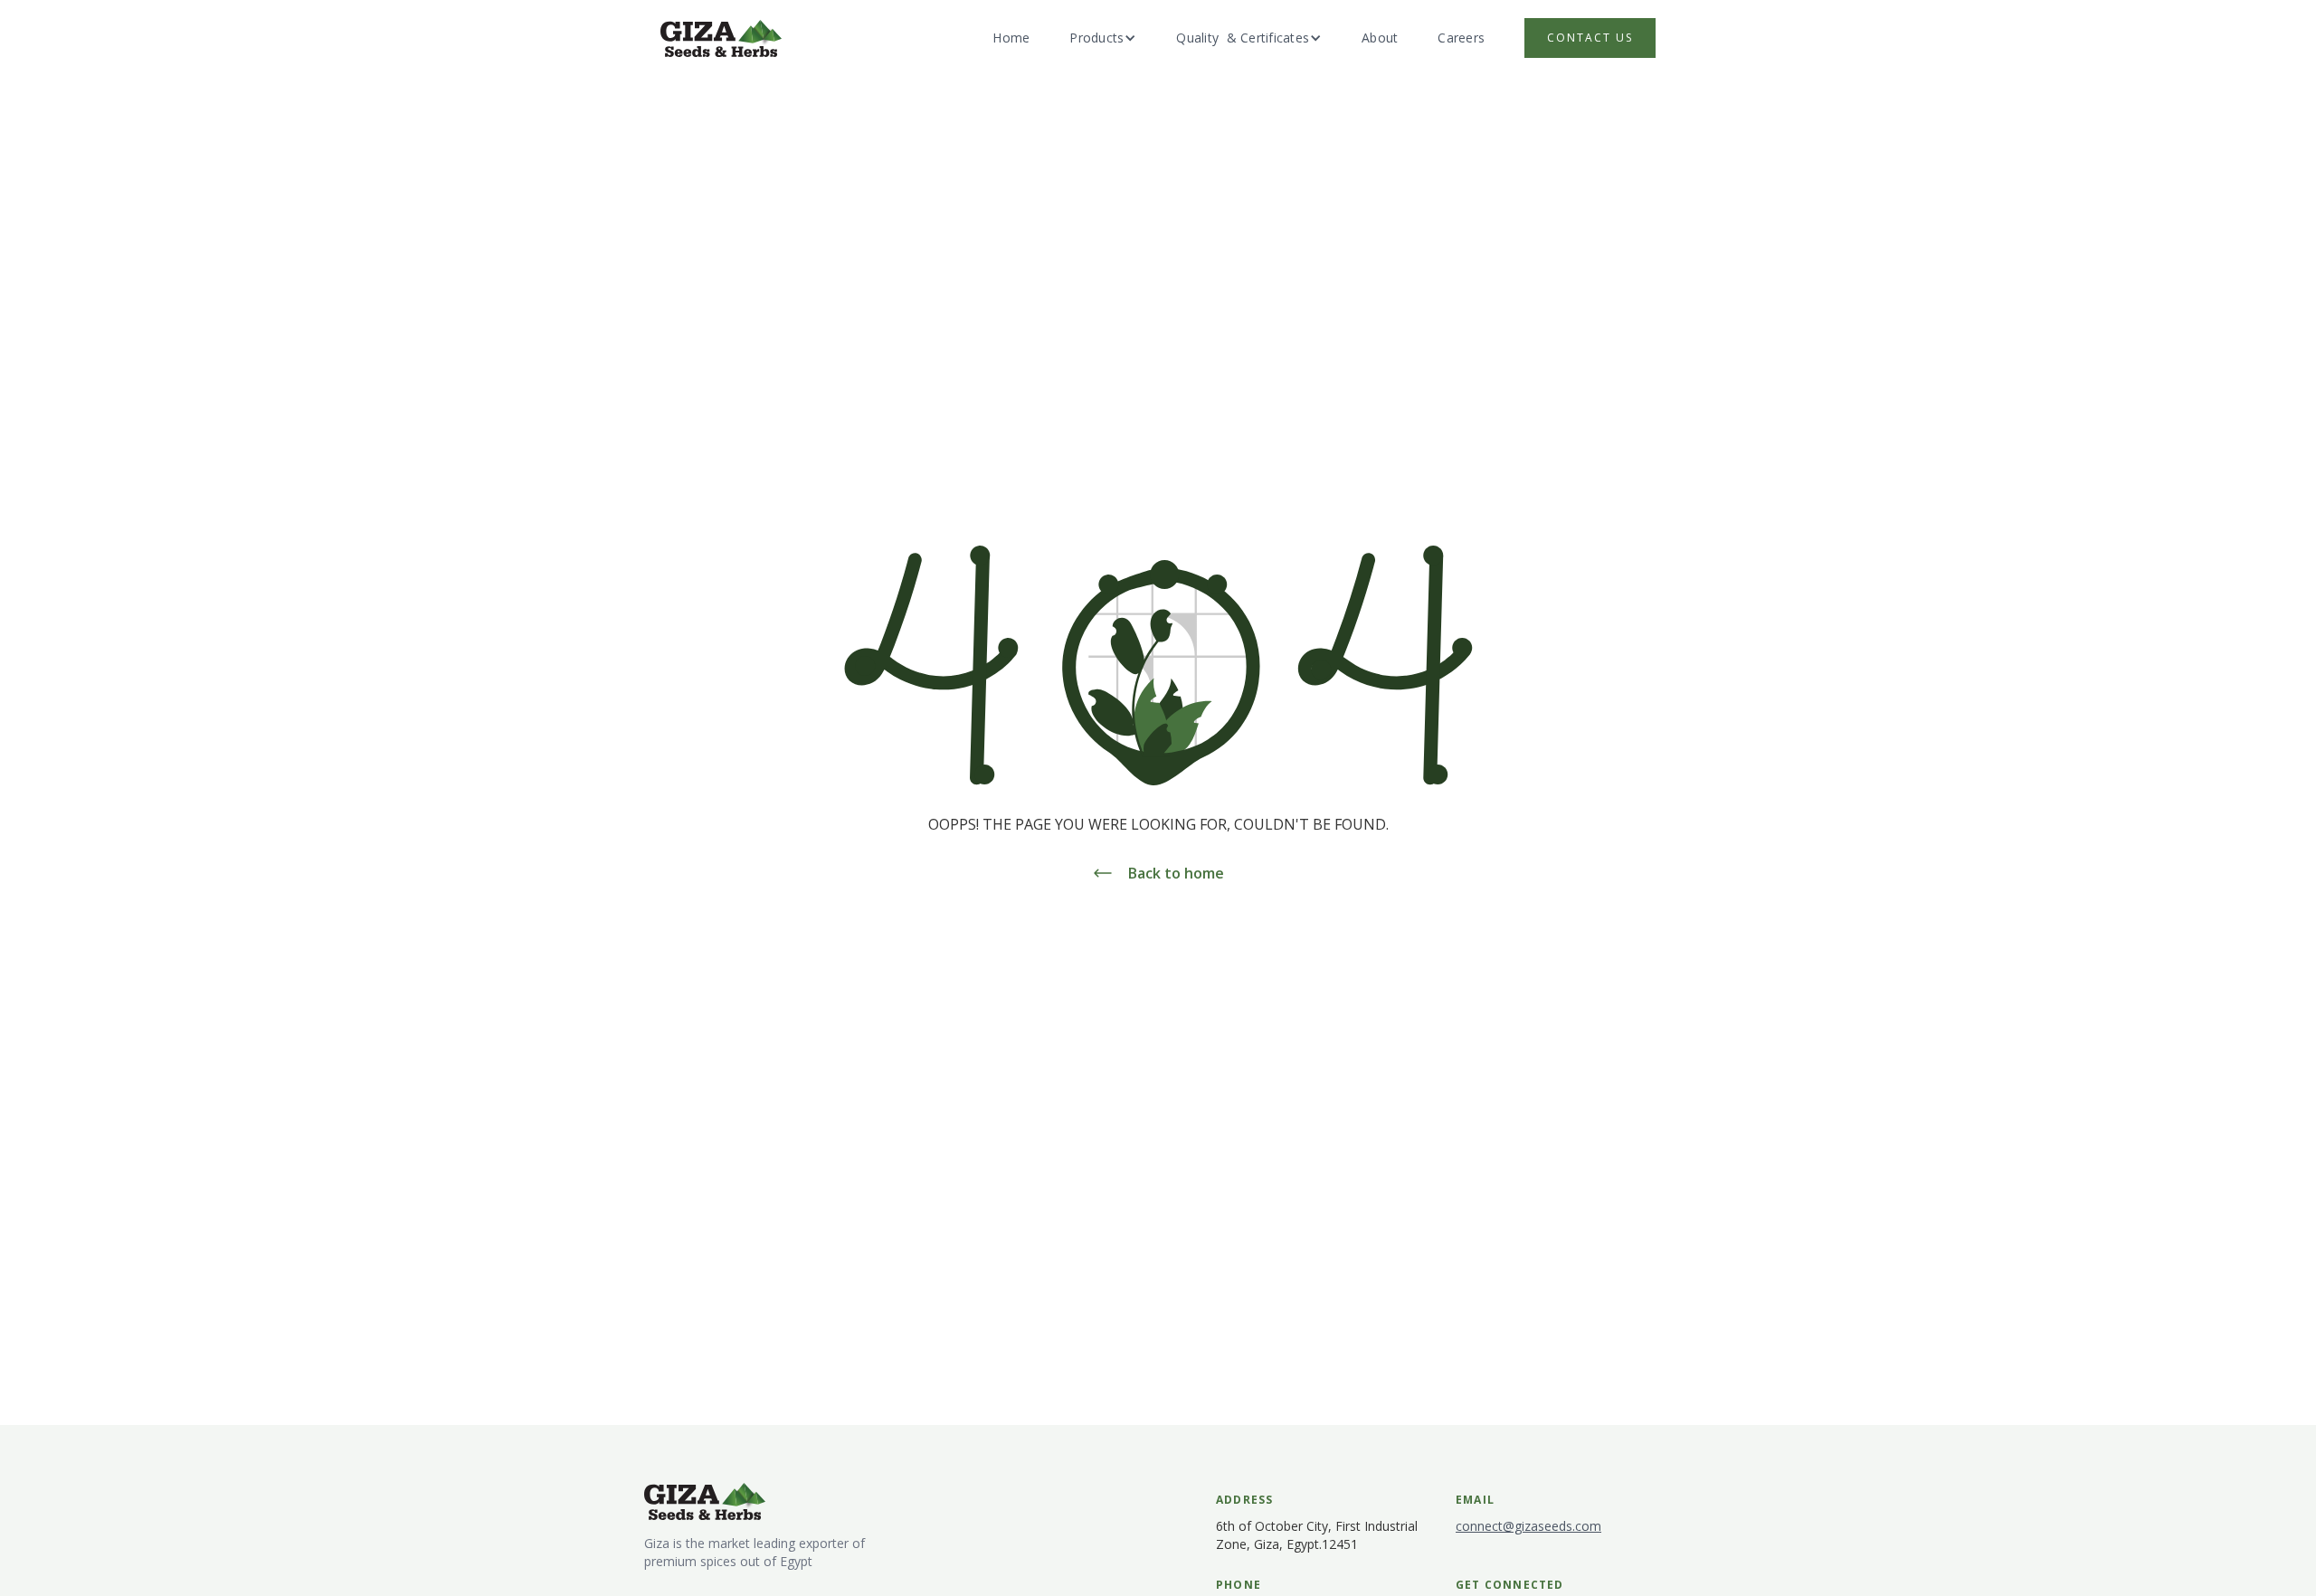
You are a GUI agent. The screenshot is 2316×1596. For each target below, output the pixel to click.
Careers (1461, 38)
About (1380, 38)
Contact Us (1590, 38)
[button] (1103, 38)
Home (1011, 38)
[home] (721, 38)
